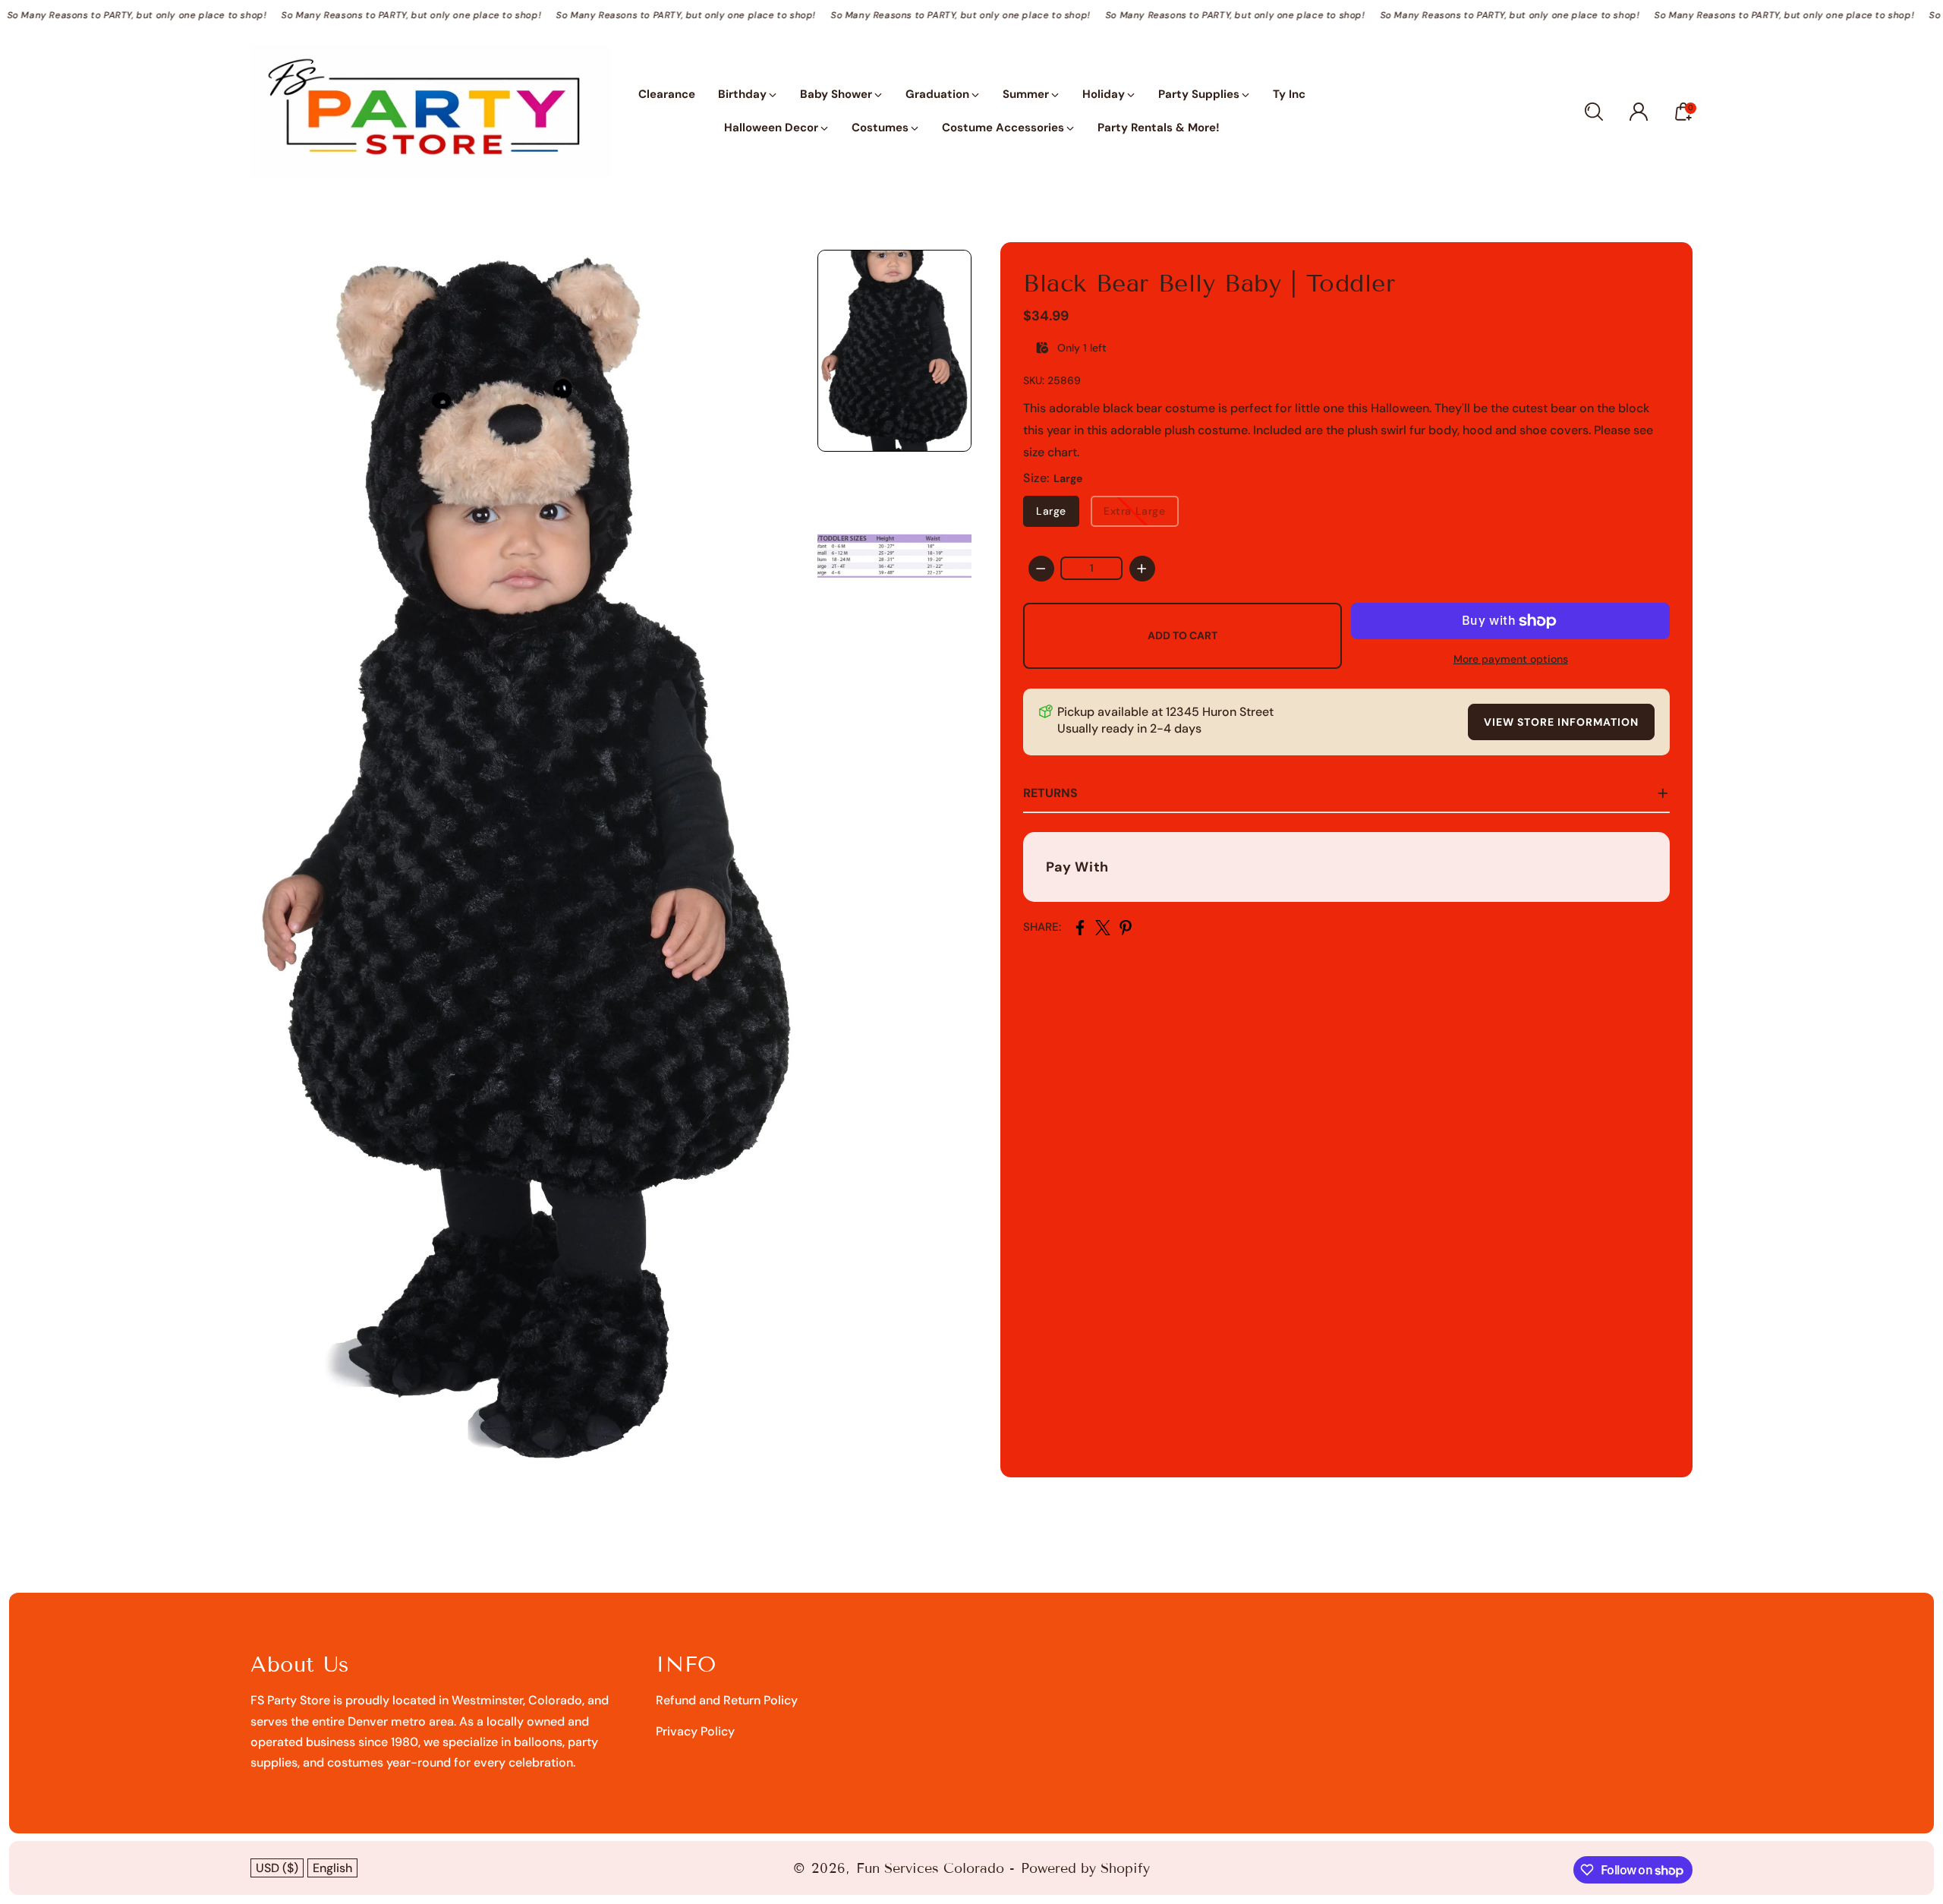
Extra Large (1135, 511)
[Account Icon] (1639, 112)
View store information (1561, 722)
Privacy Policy (695, 1731)
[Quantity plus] (1142, 569)
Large (1051, 511)
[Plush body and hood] (526, 860)
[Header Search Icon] (1594, 112)
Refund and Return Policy (727, 1700)
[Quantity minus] (1041, 569)
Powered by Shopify (1085, 1868)
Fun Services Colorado (930, 1868)
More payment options (1511, 659)
